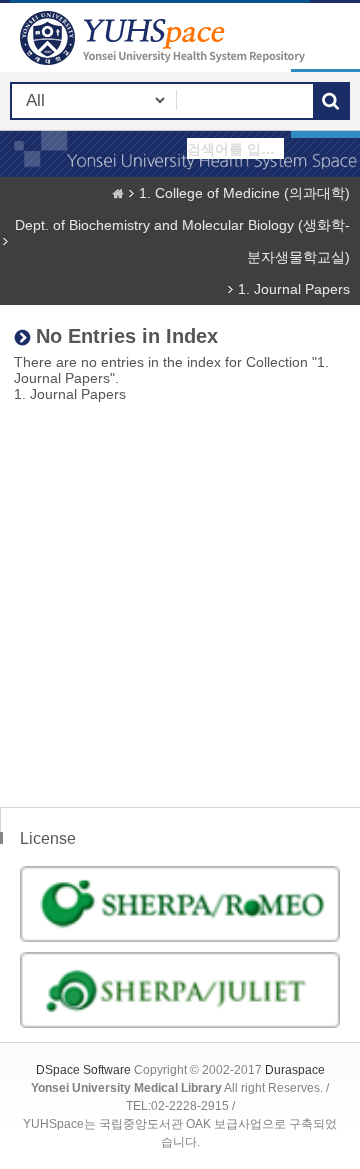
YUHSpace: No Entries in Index (165, 37)
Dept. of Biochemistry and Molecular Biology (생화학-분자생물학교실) (182, 241)
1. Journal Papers (294, 289)
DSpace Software (83, 1070)
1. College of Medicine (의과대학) (244, 193)
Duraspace (295, 1070)
